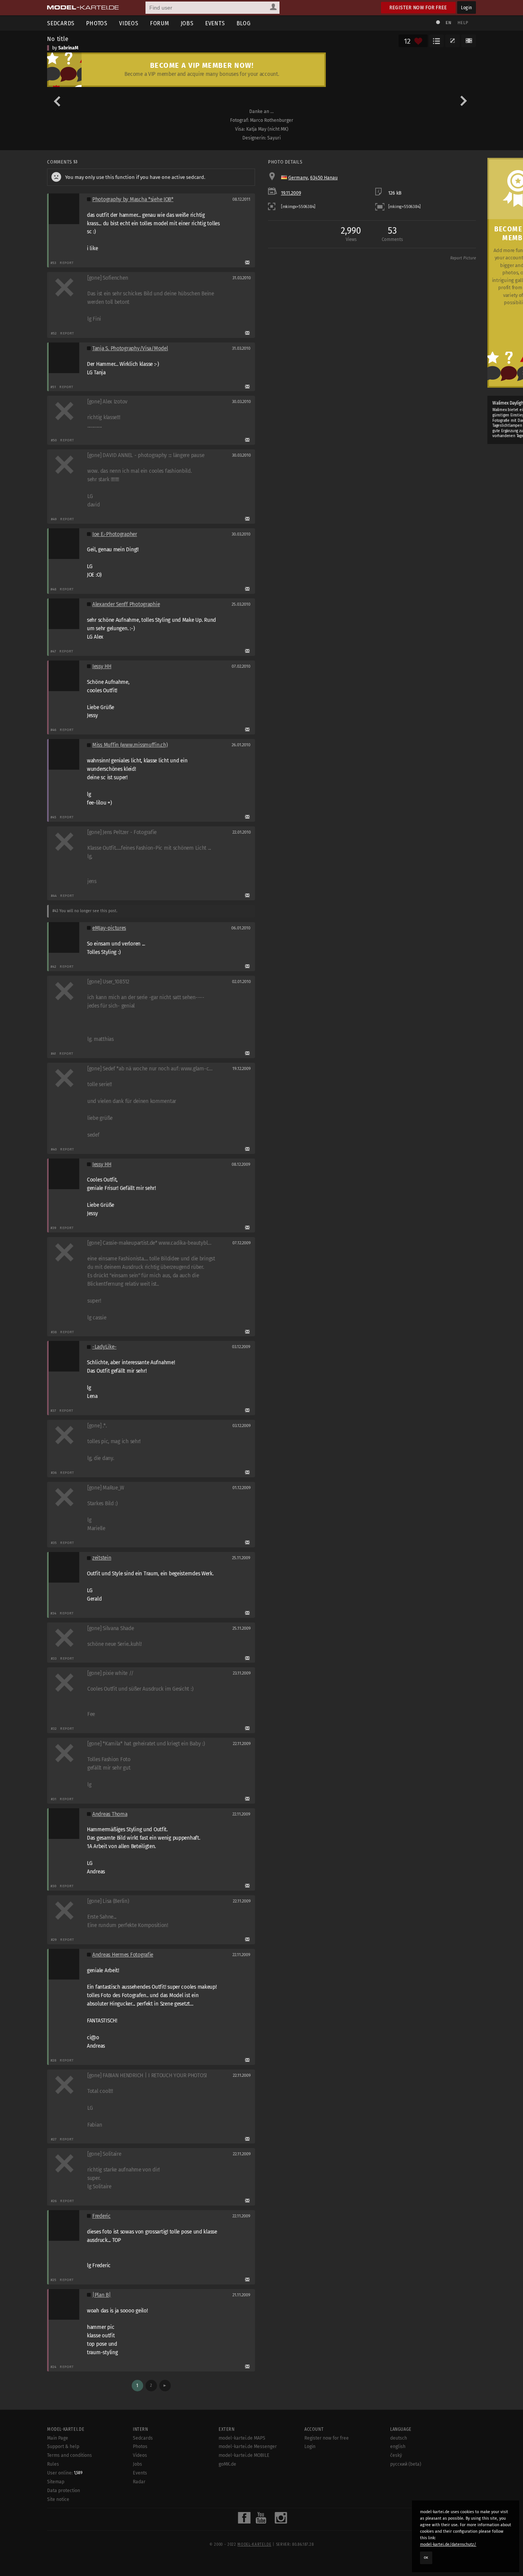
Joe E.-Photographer (115, 534)
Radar (139, 2482)
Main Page (58, 2438)
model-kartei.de (254, 2545)
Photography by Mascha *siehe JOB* (133, 199)
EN (448, 23)
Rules (53, 2464)
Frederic (101, 2216)
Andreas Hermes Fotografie (123, 1955)
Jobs (187, 23)
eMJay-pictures (109, 928)
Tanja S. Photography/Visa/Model (130, 348)
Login (467, 7)
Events (215, 23)
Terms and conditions (69, 2455)
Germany (298, 178)
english (398, 2447)
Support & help (63, 2447)
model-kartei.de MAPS (242, 2438)
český (396, 2455)
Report (67, 263)
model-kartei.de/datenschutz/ (448, 2544)
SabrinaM (68, 48)
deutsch (399, 2438)
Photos (97, 23)
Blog (244, 23)
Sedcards (61, 23)
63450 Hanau (324, 178)
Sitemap (56, 2482)
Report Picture (463, 258)
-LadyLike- (104, 1347)
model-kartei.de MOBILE (244, 2455)
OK (426, 2558)
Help (463, 23)
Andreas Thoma (110, 1814)
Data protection (64, 2491)
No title (58, 39)
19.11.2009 (291, 193)
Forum (160, 23)
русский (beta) (406, 2464)
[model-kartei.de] (83, 8)
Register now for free (418, 7)
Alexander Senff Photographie (126, 604)
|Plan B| (102, 2295)
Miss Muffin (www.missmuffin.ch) (130, 745)
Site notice (58, 2499)
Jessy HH (102, 666)
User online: (65, 2473)
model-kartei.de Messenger (248, 2447)
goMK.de (227, 2464)
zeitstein (102, 1558)
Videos (129, 23)
